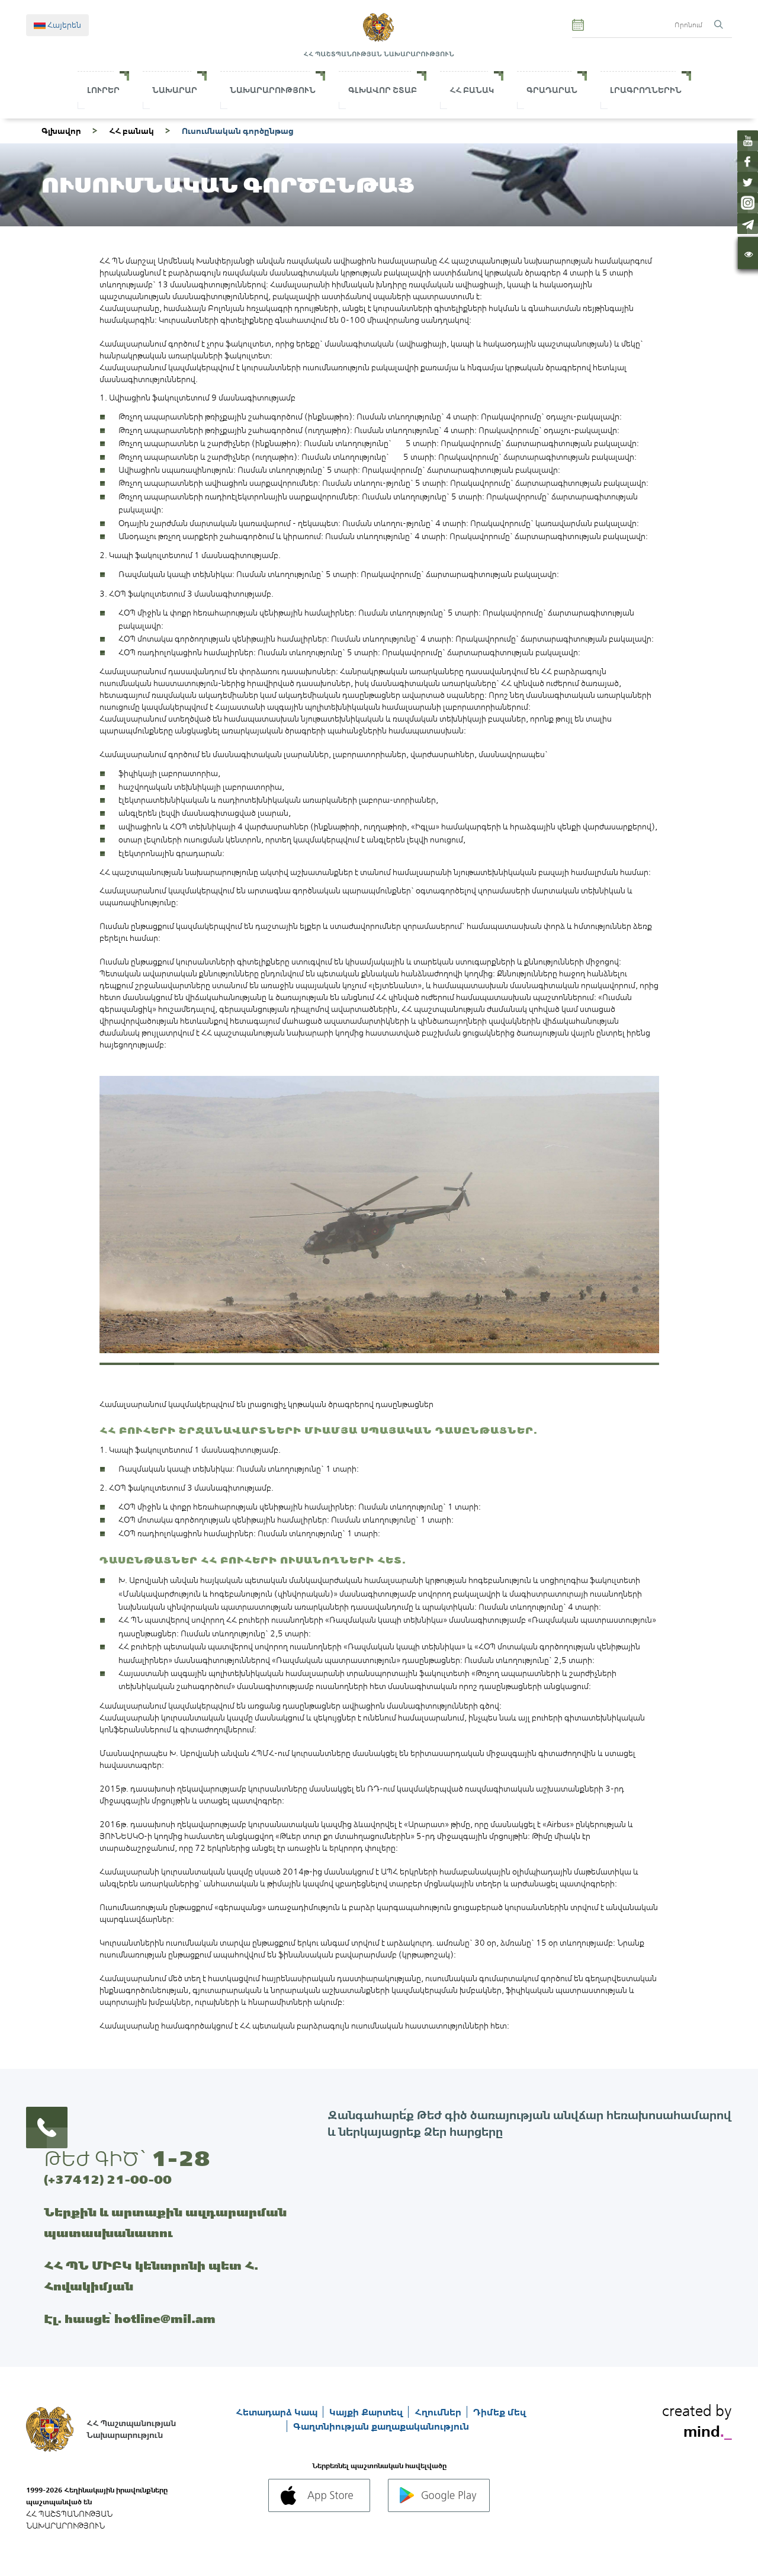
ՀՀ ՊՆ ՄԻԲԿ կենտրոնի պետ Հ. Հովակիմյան (151, 2276)
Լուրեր (103, 90)
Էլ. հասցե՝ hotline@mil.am (130, 2319)
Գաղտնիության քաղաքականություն (381, 2426)
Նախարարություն (273, 90)
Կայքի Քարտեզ (367, 2412)
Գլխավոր (61, 131)
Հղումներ (439, 2412)
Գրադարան (552, 90)
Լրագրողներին (646, 90)
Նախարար (175, 90)
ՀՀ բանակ (131, 131)
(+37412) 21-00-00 (108, 2179)
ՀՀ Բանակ (472, 90)
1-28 (181, 2158)
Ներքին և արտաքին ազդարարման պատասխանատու (165, 2222)
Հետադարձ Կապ (278, 2412)
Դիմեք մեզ (500, 2412)
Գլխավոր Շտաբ (383, 90)
